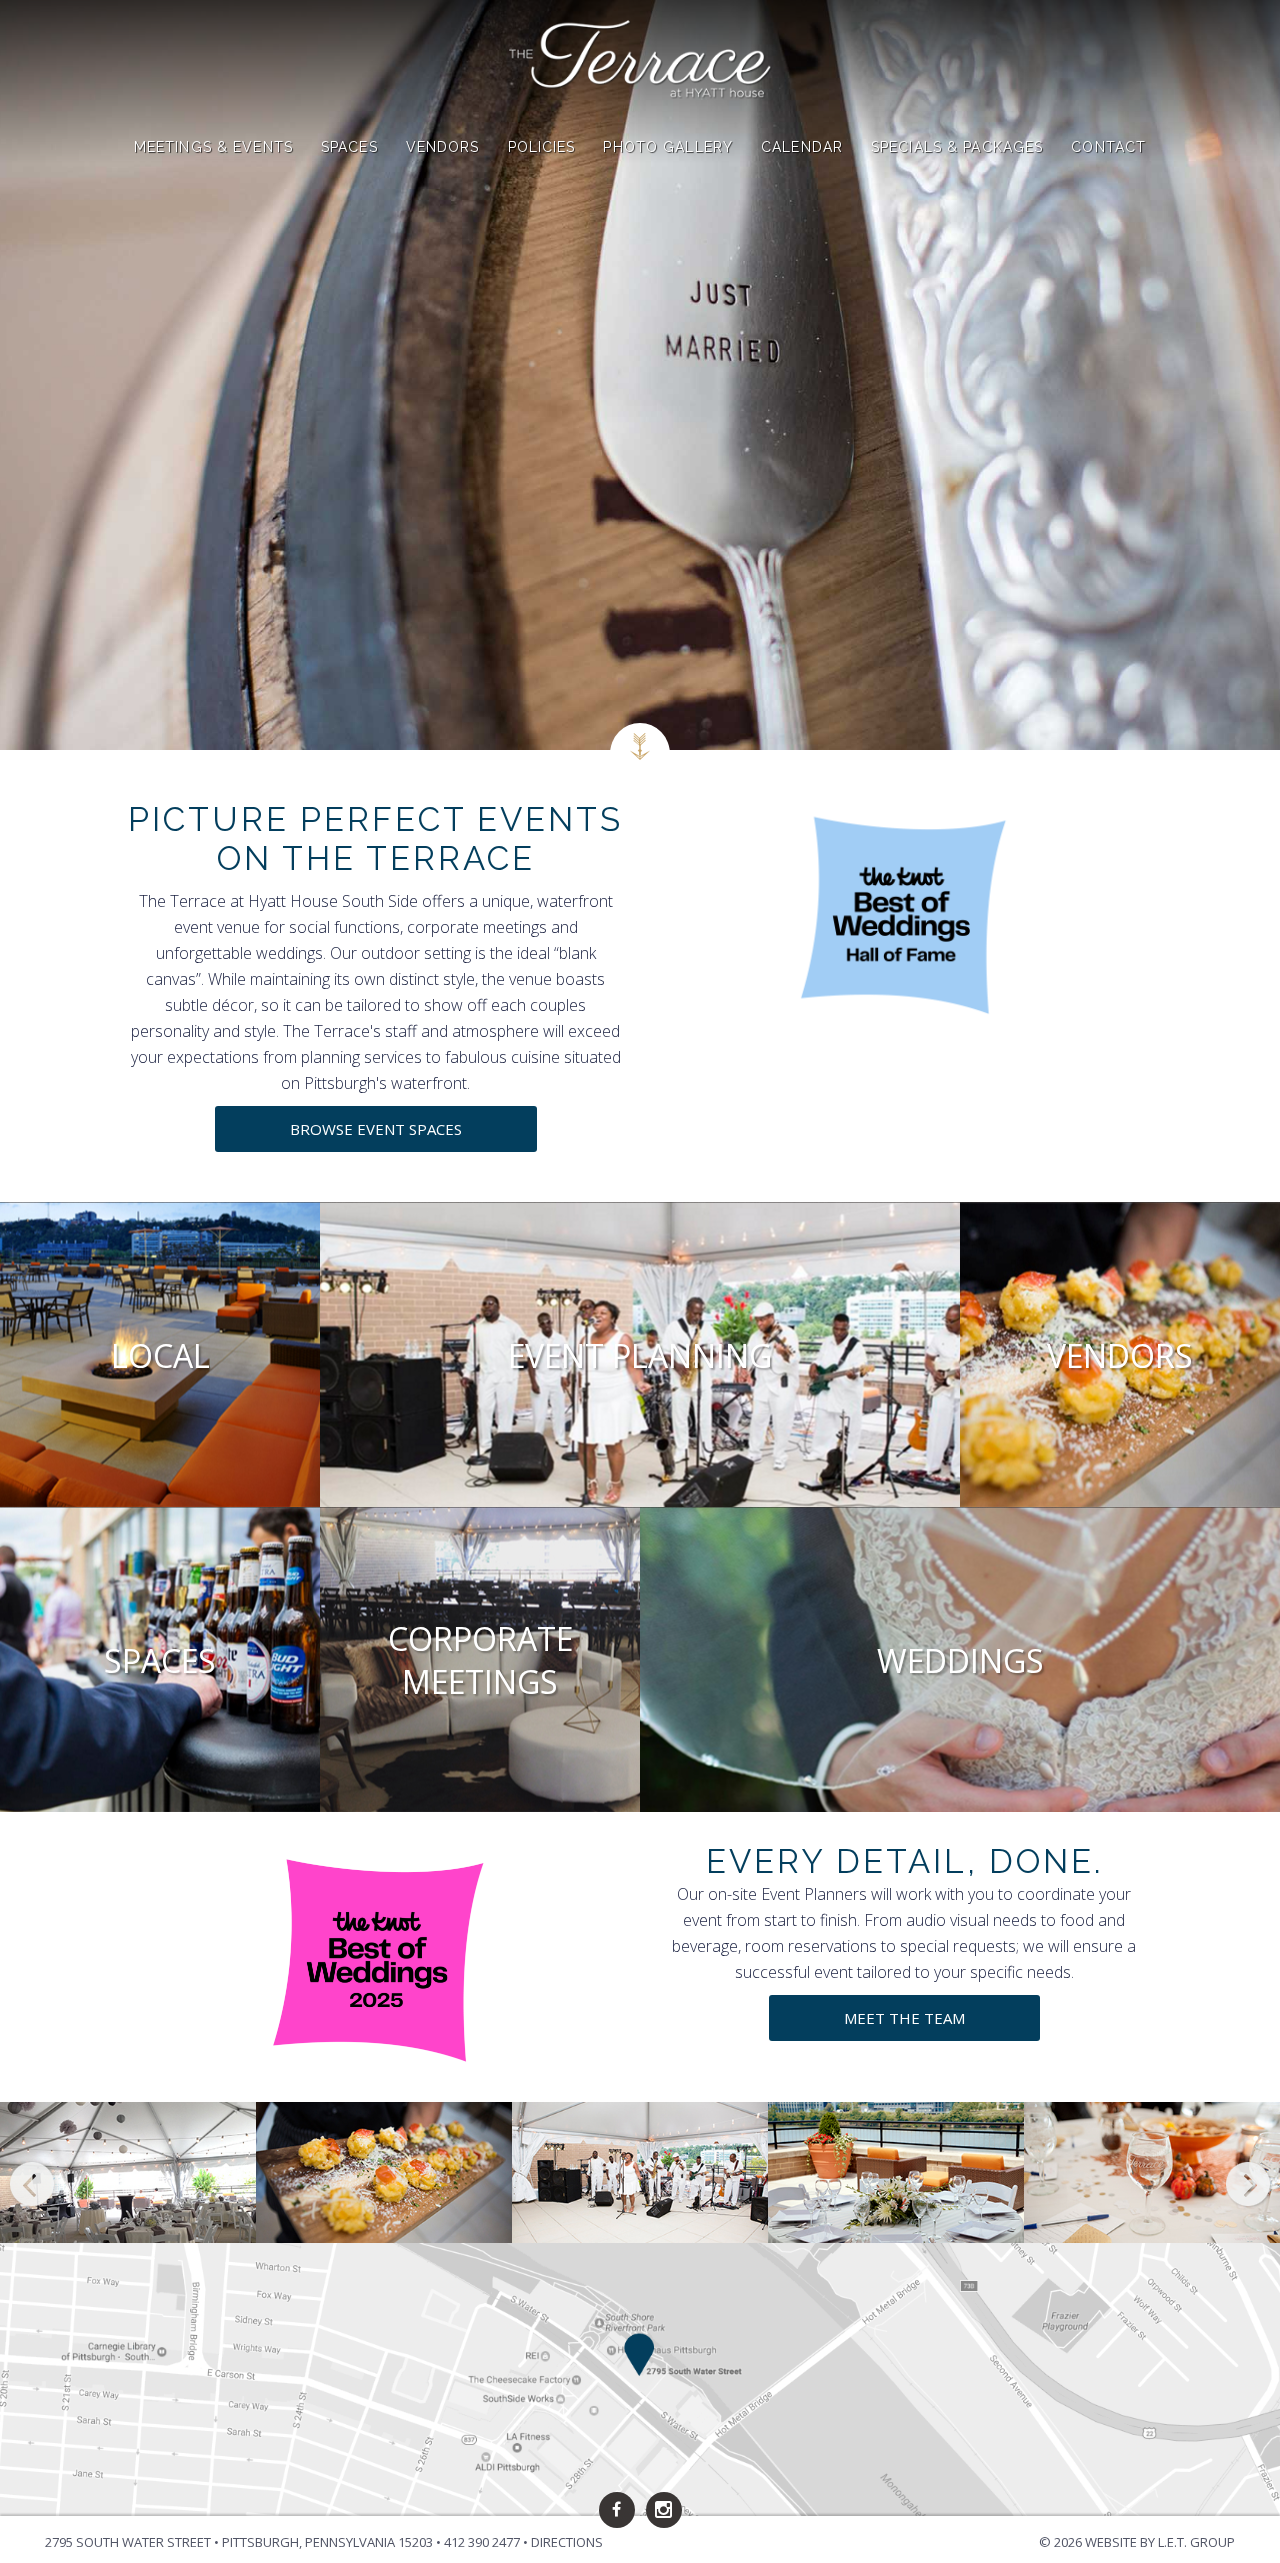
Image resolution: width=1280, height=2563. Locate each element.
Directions (567, 2542)
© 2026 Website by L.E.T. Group (1137, 2542)
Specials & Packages (957, 147)
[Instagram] (664, 2510)
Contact (1108, 147)
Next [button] (1248, 2184)
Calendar (802, 147)
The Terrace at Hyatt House (640, 69)
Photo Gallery (668, 147)
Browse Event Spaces (376, 1129)
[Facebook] (617, 2510)
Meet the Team (904, 2018)
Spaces (349, 147)
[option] (128, 2172)
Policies (542, 147)
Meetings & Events (213, 147)
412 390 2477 (482, 2542)
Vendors (443, 147)
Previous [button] (32, 2184)
